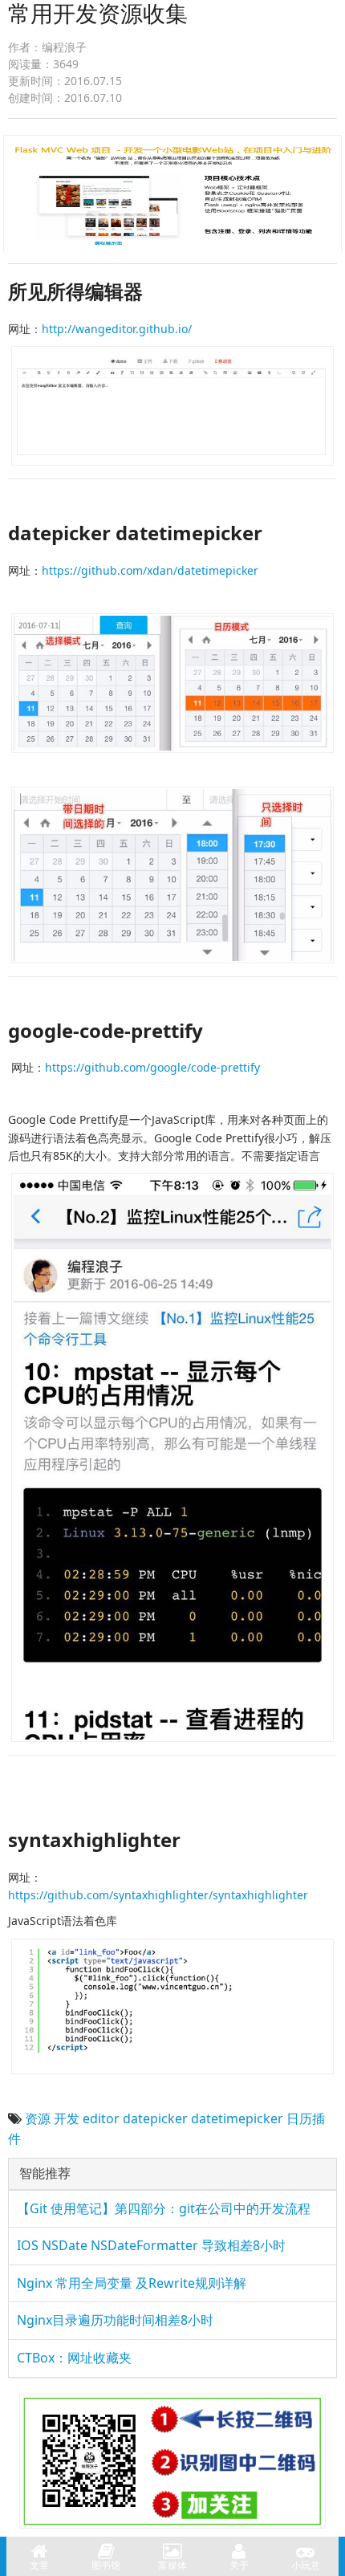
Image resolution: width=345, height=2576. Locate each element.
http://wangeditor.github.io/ (117, 329)
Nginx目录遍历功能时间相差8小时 (115, 2320)
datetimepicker (237, 2118)
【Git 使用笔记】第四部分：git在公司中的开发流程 (164, 2208)
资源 (38, 2118)
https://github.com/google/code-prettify (152, 1067)
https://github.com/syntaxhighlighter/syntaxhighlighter (158, 1895)
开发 (67, 2118)
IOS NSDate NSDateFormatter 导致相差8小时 (151, 2245)
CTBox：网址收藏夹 (74, 2358)
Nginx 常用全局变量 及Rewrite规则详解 (132, 2283)
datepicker (155, 2118)
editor (101, 2118)
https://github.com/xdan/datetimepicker (150, 570)
